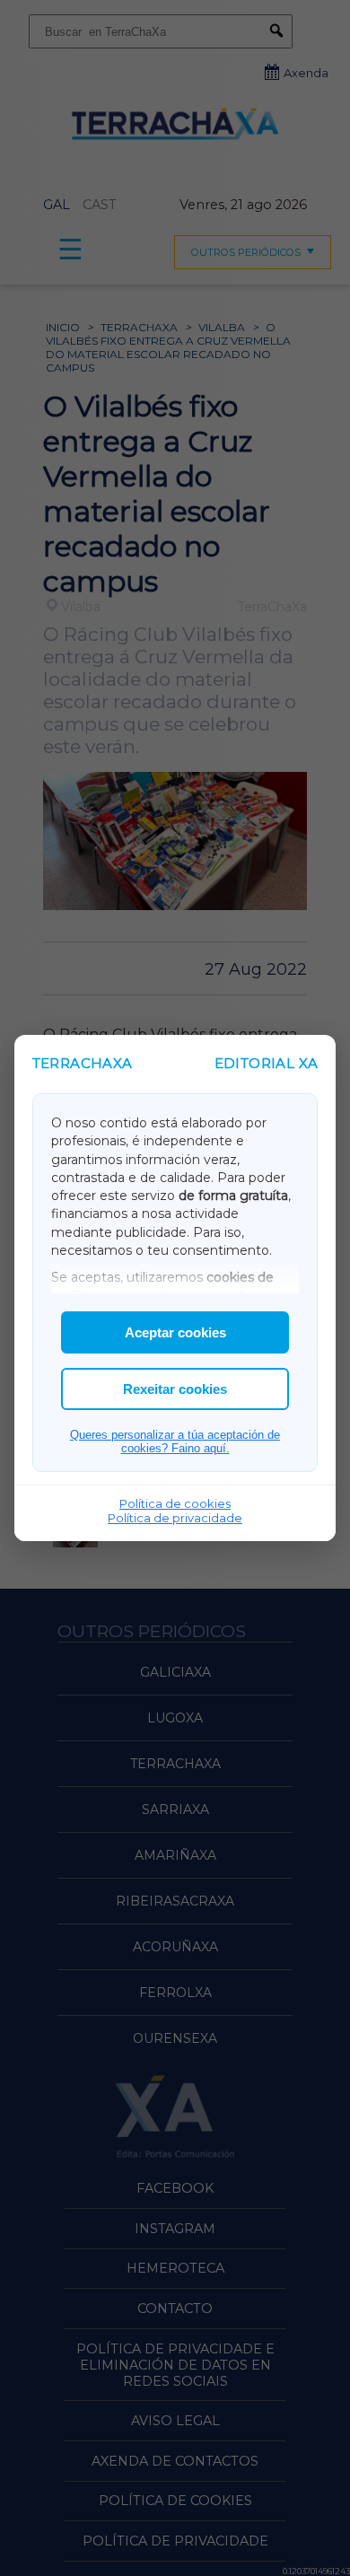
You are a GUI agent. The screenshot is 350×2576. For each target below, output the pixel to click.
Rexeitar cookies (175, 1389)
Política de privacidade (175, 1518)
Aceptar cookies (175, 1332)
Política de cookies (175, 1503)
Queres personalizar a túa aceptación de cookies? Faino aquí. (175, 1441)
